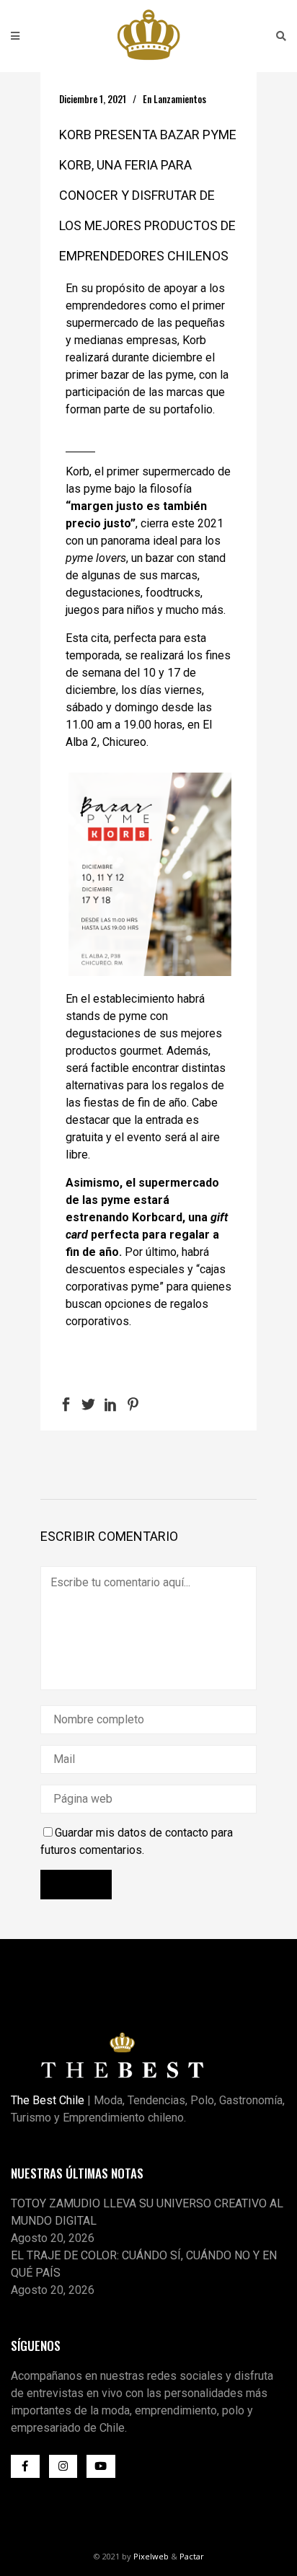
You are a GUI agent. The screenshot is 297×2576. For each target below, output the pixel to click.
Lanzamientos (180, 99)
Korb (77, 471)
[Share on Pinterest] (133, 1403)
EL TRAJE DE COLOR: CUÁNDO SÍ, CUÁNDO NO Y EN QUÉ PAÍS (144, 2264)
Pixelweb (151, 2556)
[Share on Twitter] (88, 1403)
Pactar (192, 2556)
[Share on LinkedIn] (111, 1403)
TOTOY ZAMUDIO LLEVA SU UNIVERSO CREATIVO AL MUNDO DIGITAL (147, 2212)
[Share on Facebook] (66, 1403)
